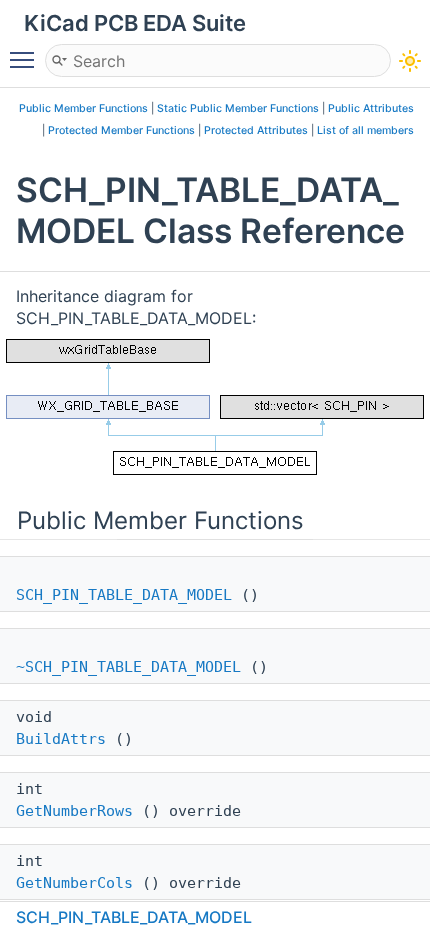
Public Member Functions (83, 108)
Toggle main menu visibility (26, 59)
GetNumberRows (74, 811)
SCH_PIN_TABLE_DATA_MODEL (124, 595)
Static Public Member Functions (238, 108)
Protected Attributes (256, 130)
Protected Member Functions (121, 130)
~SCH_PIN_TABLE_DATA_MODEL (128, 667)
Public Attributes (371, 108)
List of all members (365, 130)
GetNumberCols (74, 883)
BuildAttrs (61, 739)
